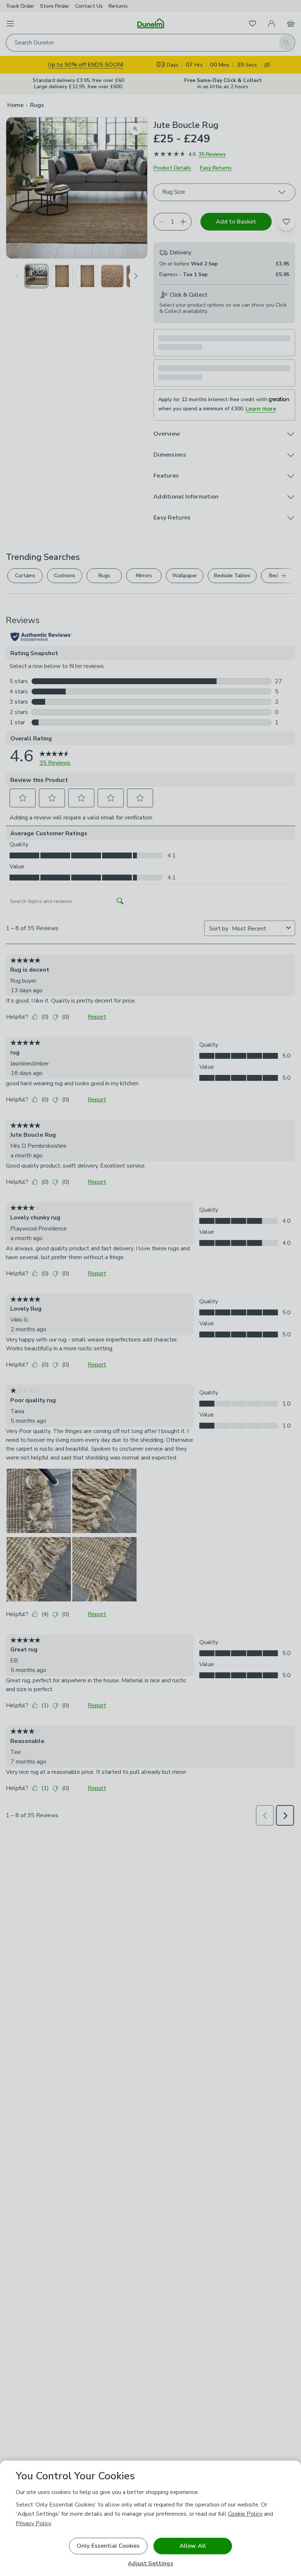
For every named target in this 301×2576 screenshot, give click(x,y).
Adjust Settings (150, 2564)
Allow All (193, 2546)
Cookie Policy (245, 2514)
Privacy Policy (33, 2523)
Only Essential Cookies (108, 2546)
